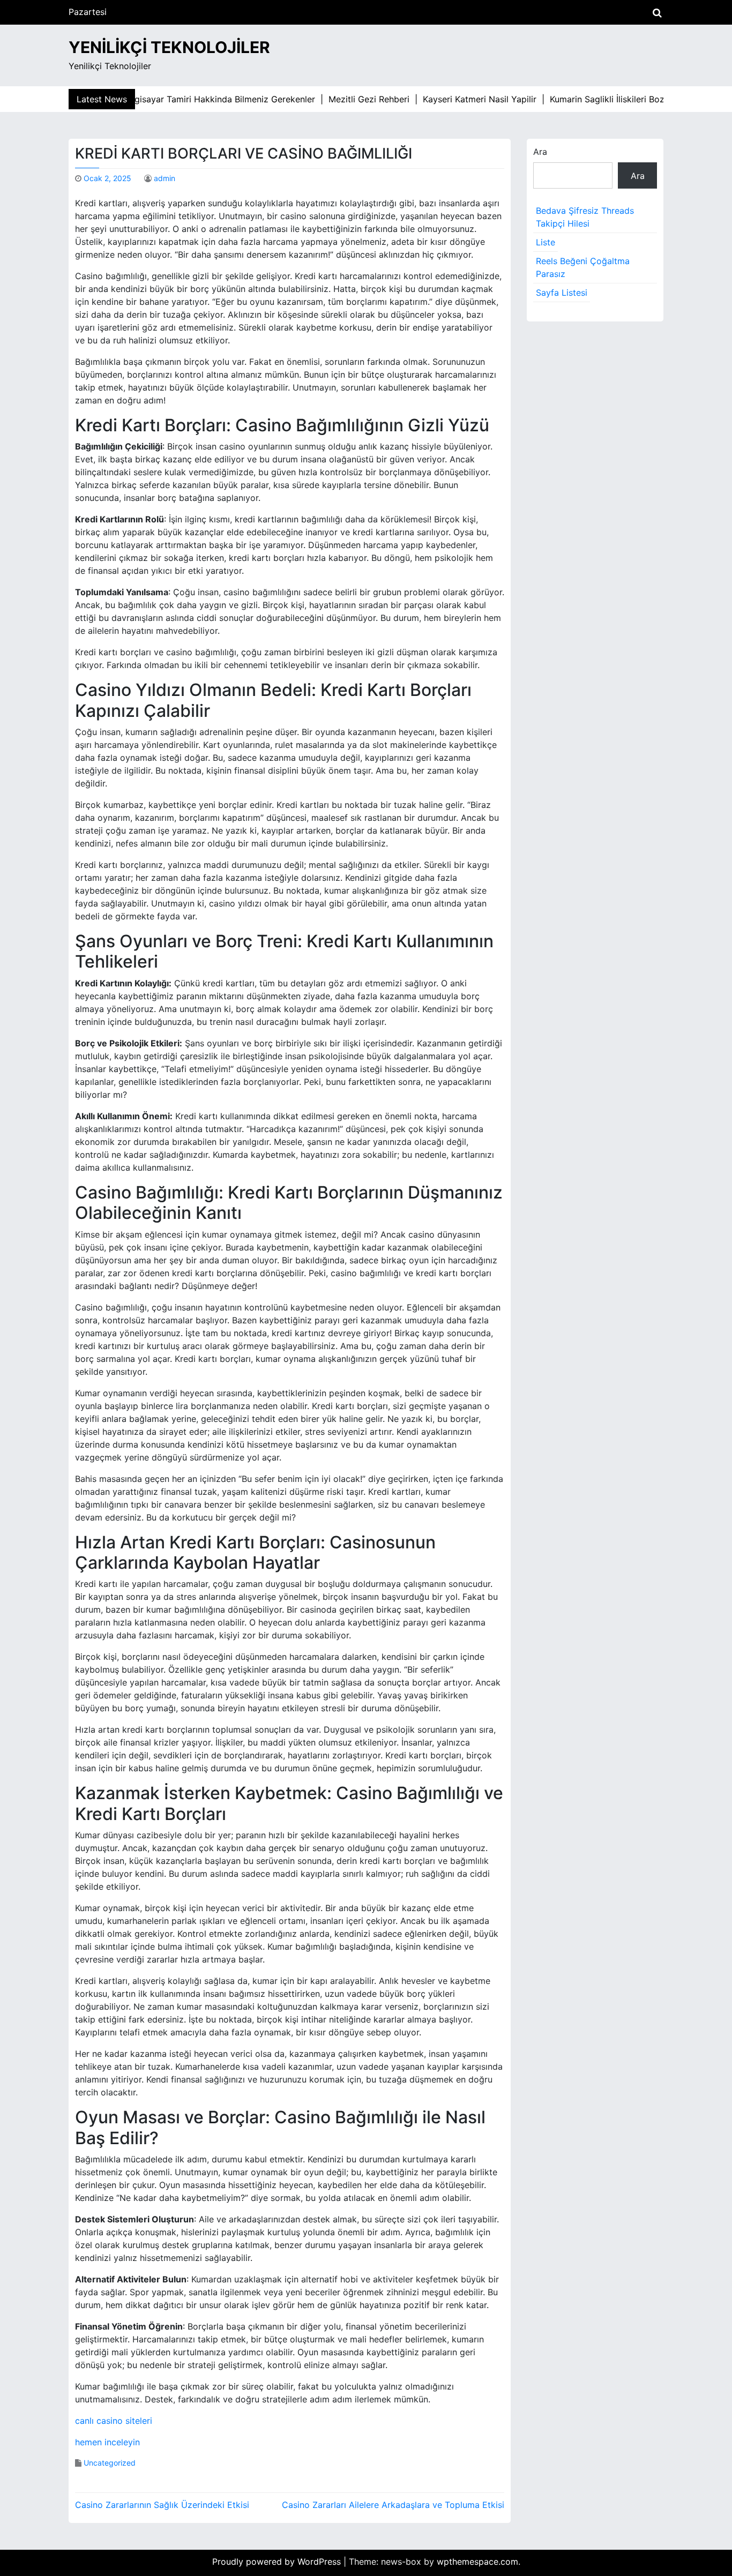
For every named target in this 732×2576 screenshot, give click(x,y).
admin (165, 178)
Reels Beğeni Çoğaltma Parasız (583, 267)
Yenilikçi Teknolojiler (169, 47)
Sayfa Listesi (562, 293)
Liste (546, 242)
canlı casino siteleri (114, 2421)
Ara (540, 152)
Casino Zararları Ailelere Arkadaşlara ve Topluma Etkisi (393, 2505)
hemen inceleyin (107, 2442)
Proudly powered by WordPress (278, 2562)
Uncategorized (110, 2463)
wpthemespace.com (477, 2562)
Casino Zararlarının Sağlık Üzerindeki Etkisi (162, 2505)
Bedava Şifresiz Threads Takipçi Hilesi (585, 217)
